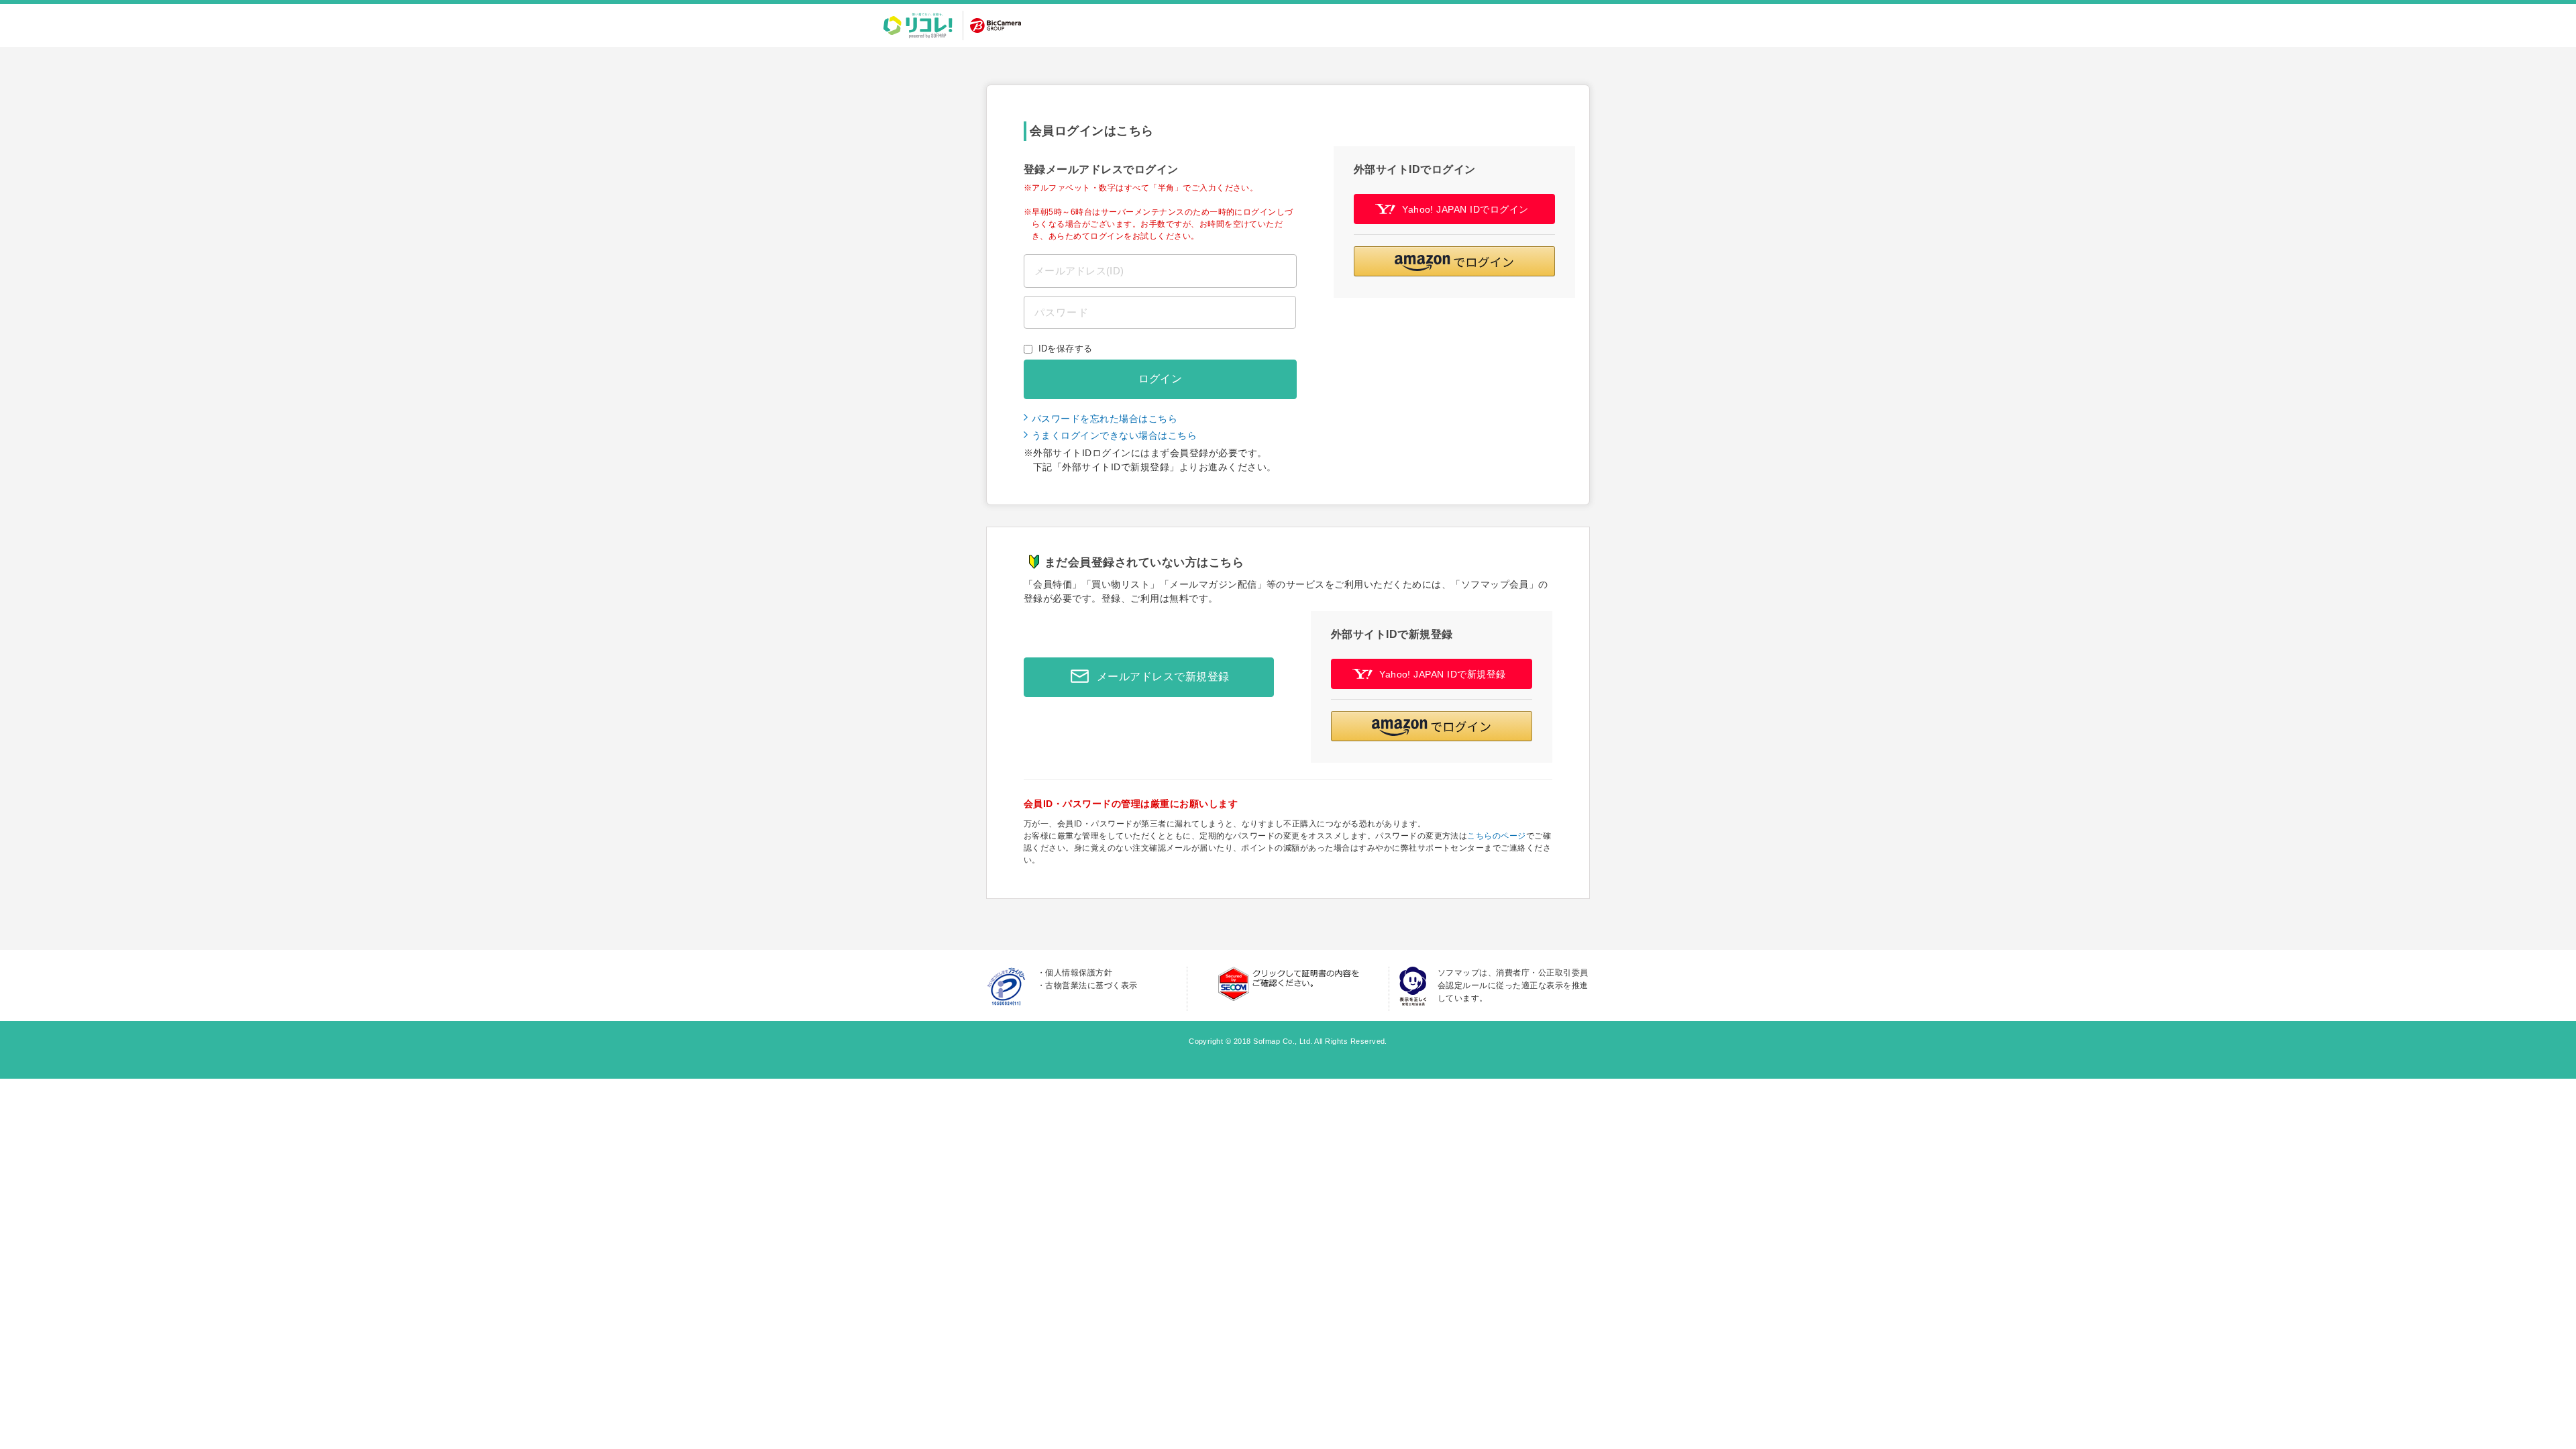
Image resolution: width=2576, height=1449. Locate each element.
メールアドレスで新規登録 (1163, 677)
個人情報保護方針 (1079, 973)
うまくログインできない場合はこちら (1114, 435)
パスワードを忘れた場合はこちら (1105, 419)
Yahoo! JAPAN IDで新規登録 (1443, 674)
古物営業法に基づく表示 (1091, 985)
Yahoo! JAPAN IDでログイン (1465, 209)
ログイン (1161, 379)
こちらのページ (1496, 836)
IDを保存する (1066, 348)
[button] (1454, 261)
